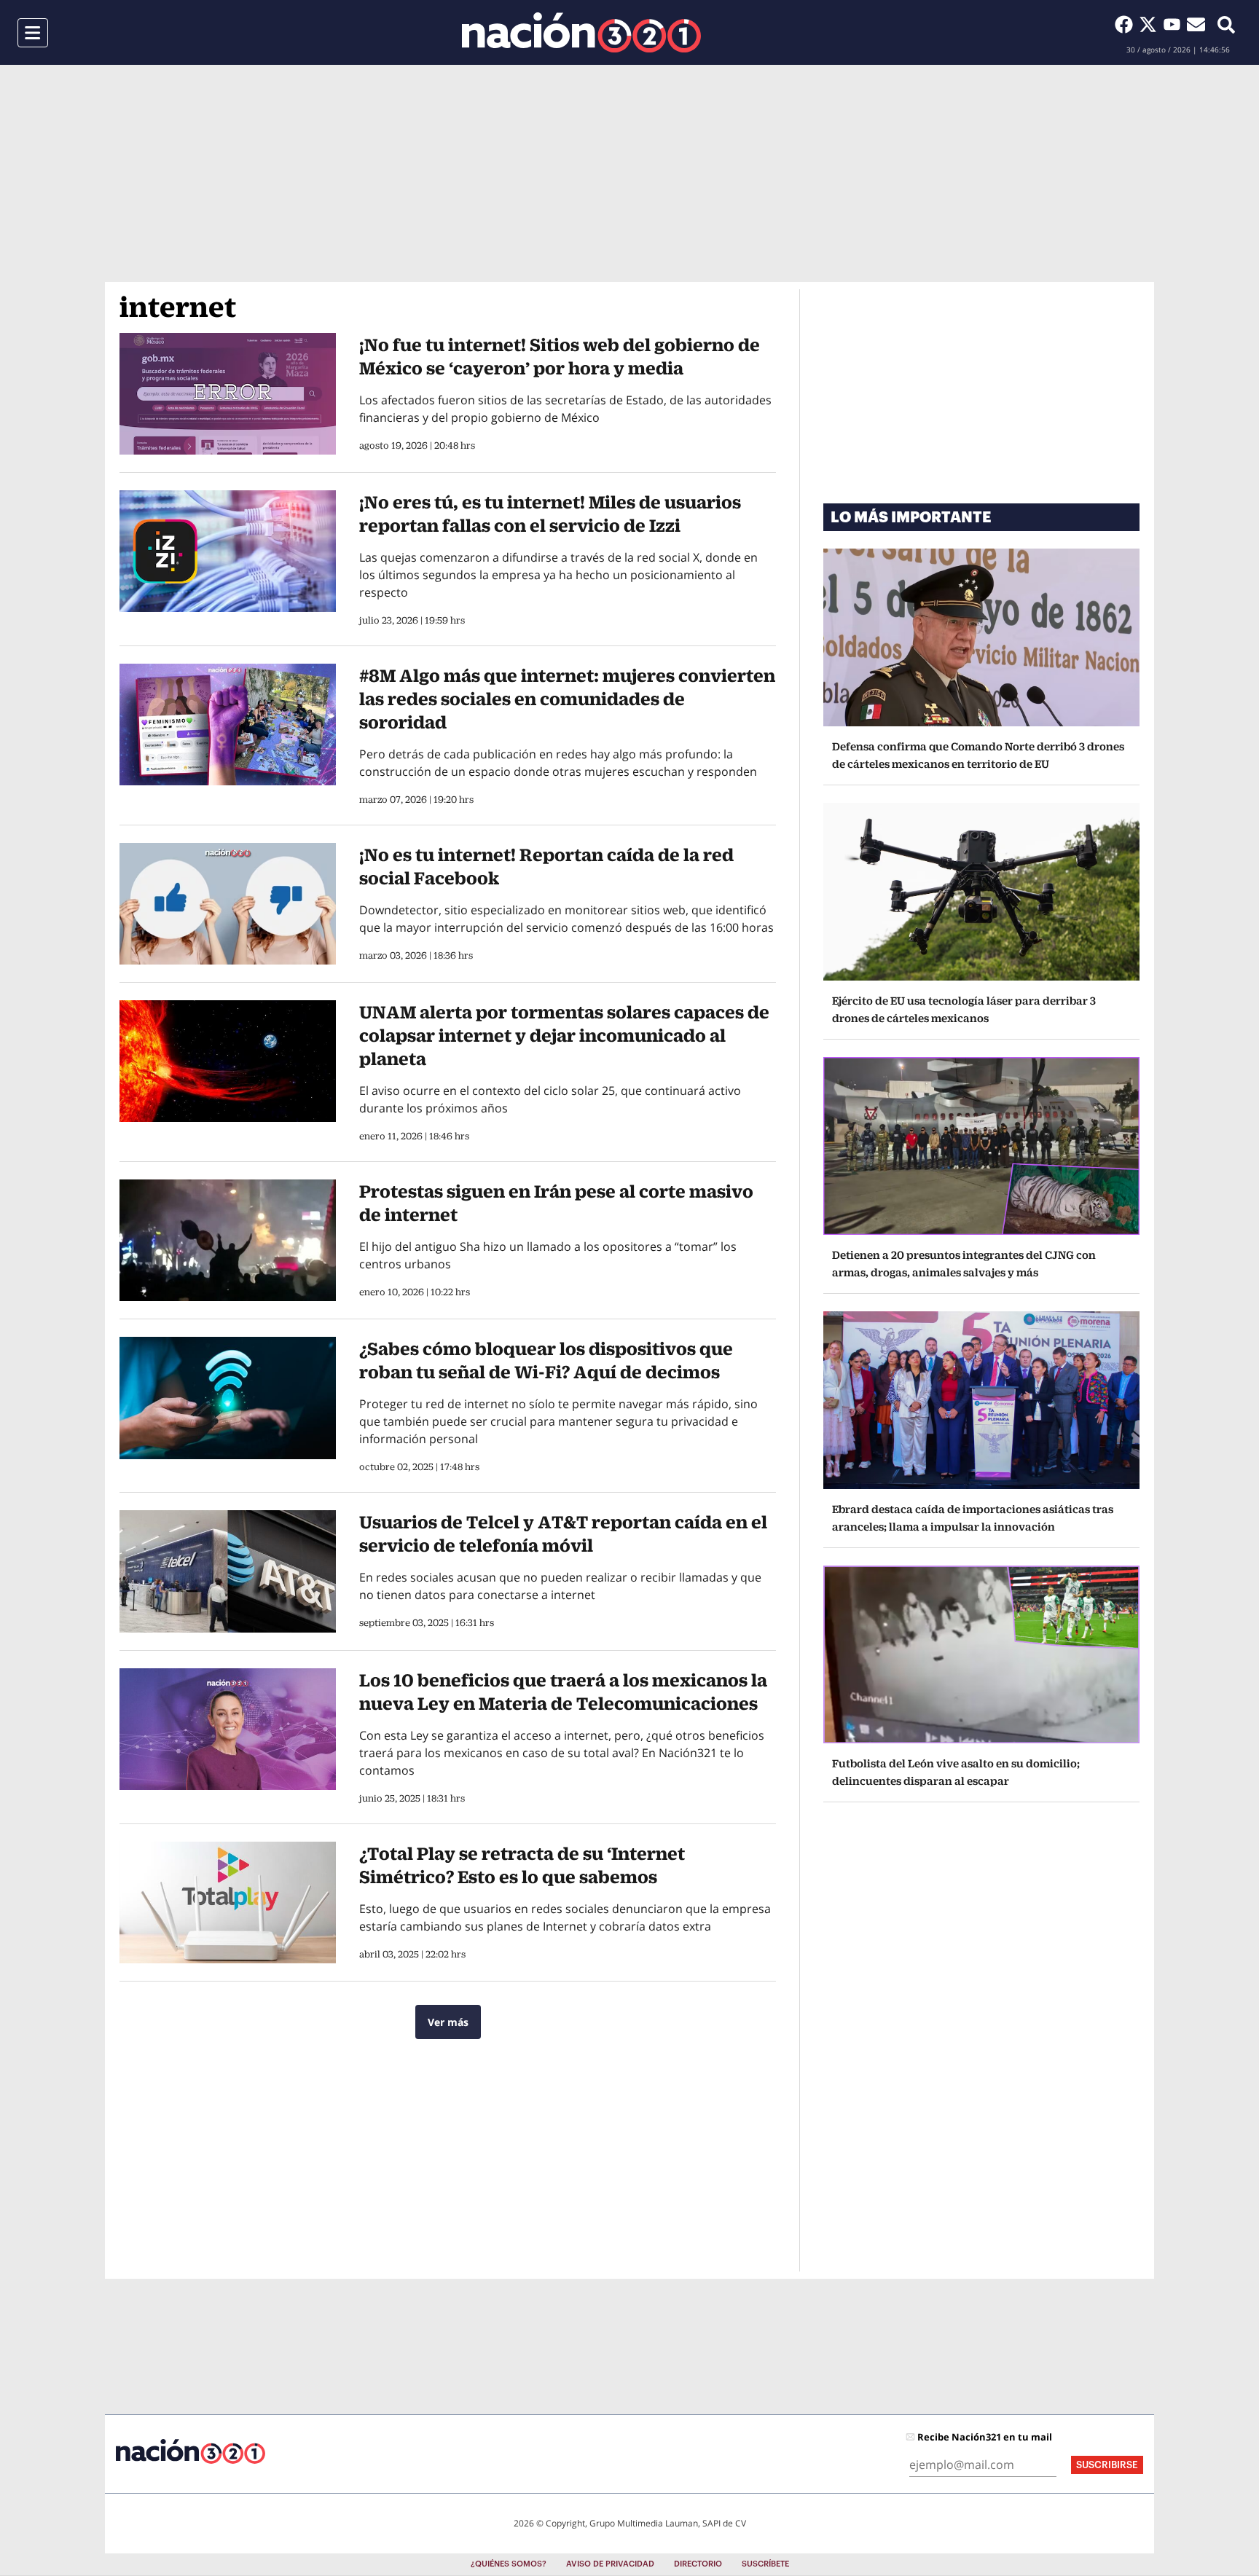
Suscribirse (1107, 2465)
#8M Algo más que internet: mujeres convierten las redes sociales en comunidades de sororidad (567, 699)
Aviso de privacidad (610, 2564)
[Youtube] (1175, 24)
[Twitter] (1151, 24)
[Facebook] (1127, 24)
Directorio (698, 2564)
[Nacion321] (581, 32)
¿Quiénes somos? (509, 2564)
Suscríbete (765, 2564)
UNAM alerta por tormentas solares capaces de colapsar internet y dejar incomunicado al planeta (564, 1035)
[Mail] (1196, 24)
